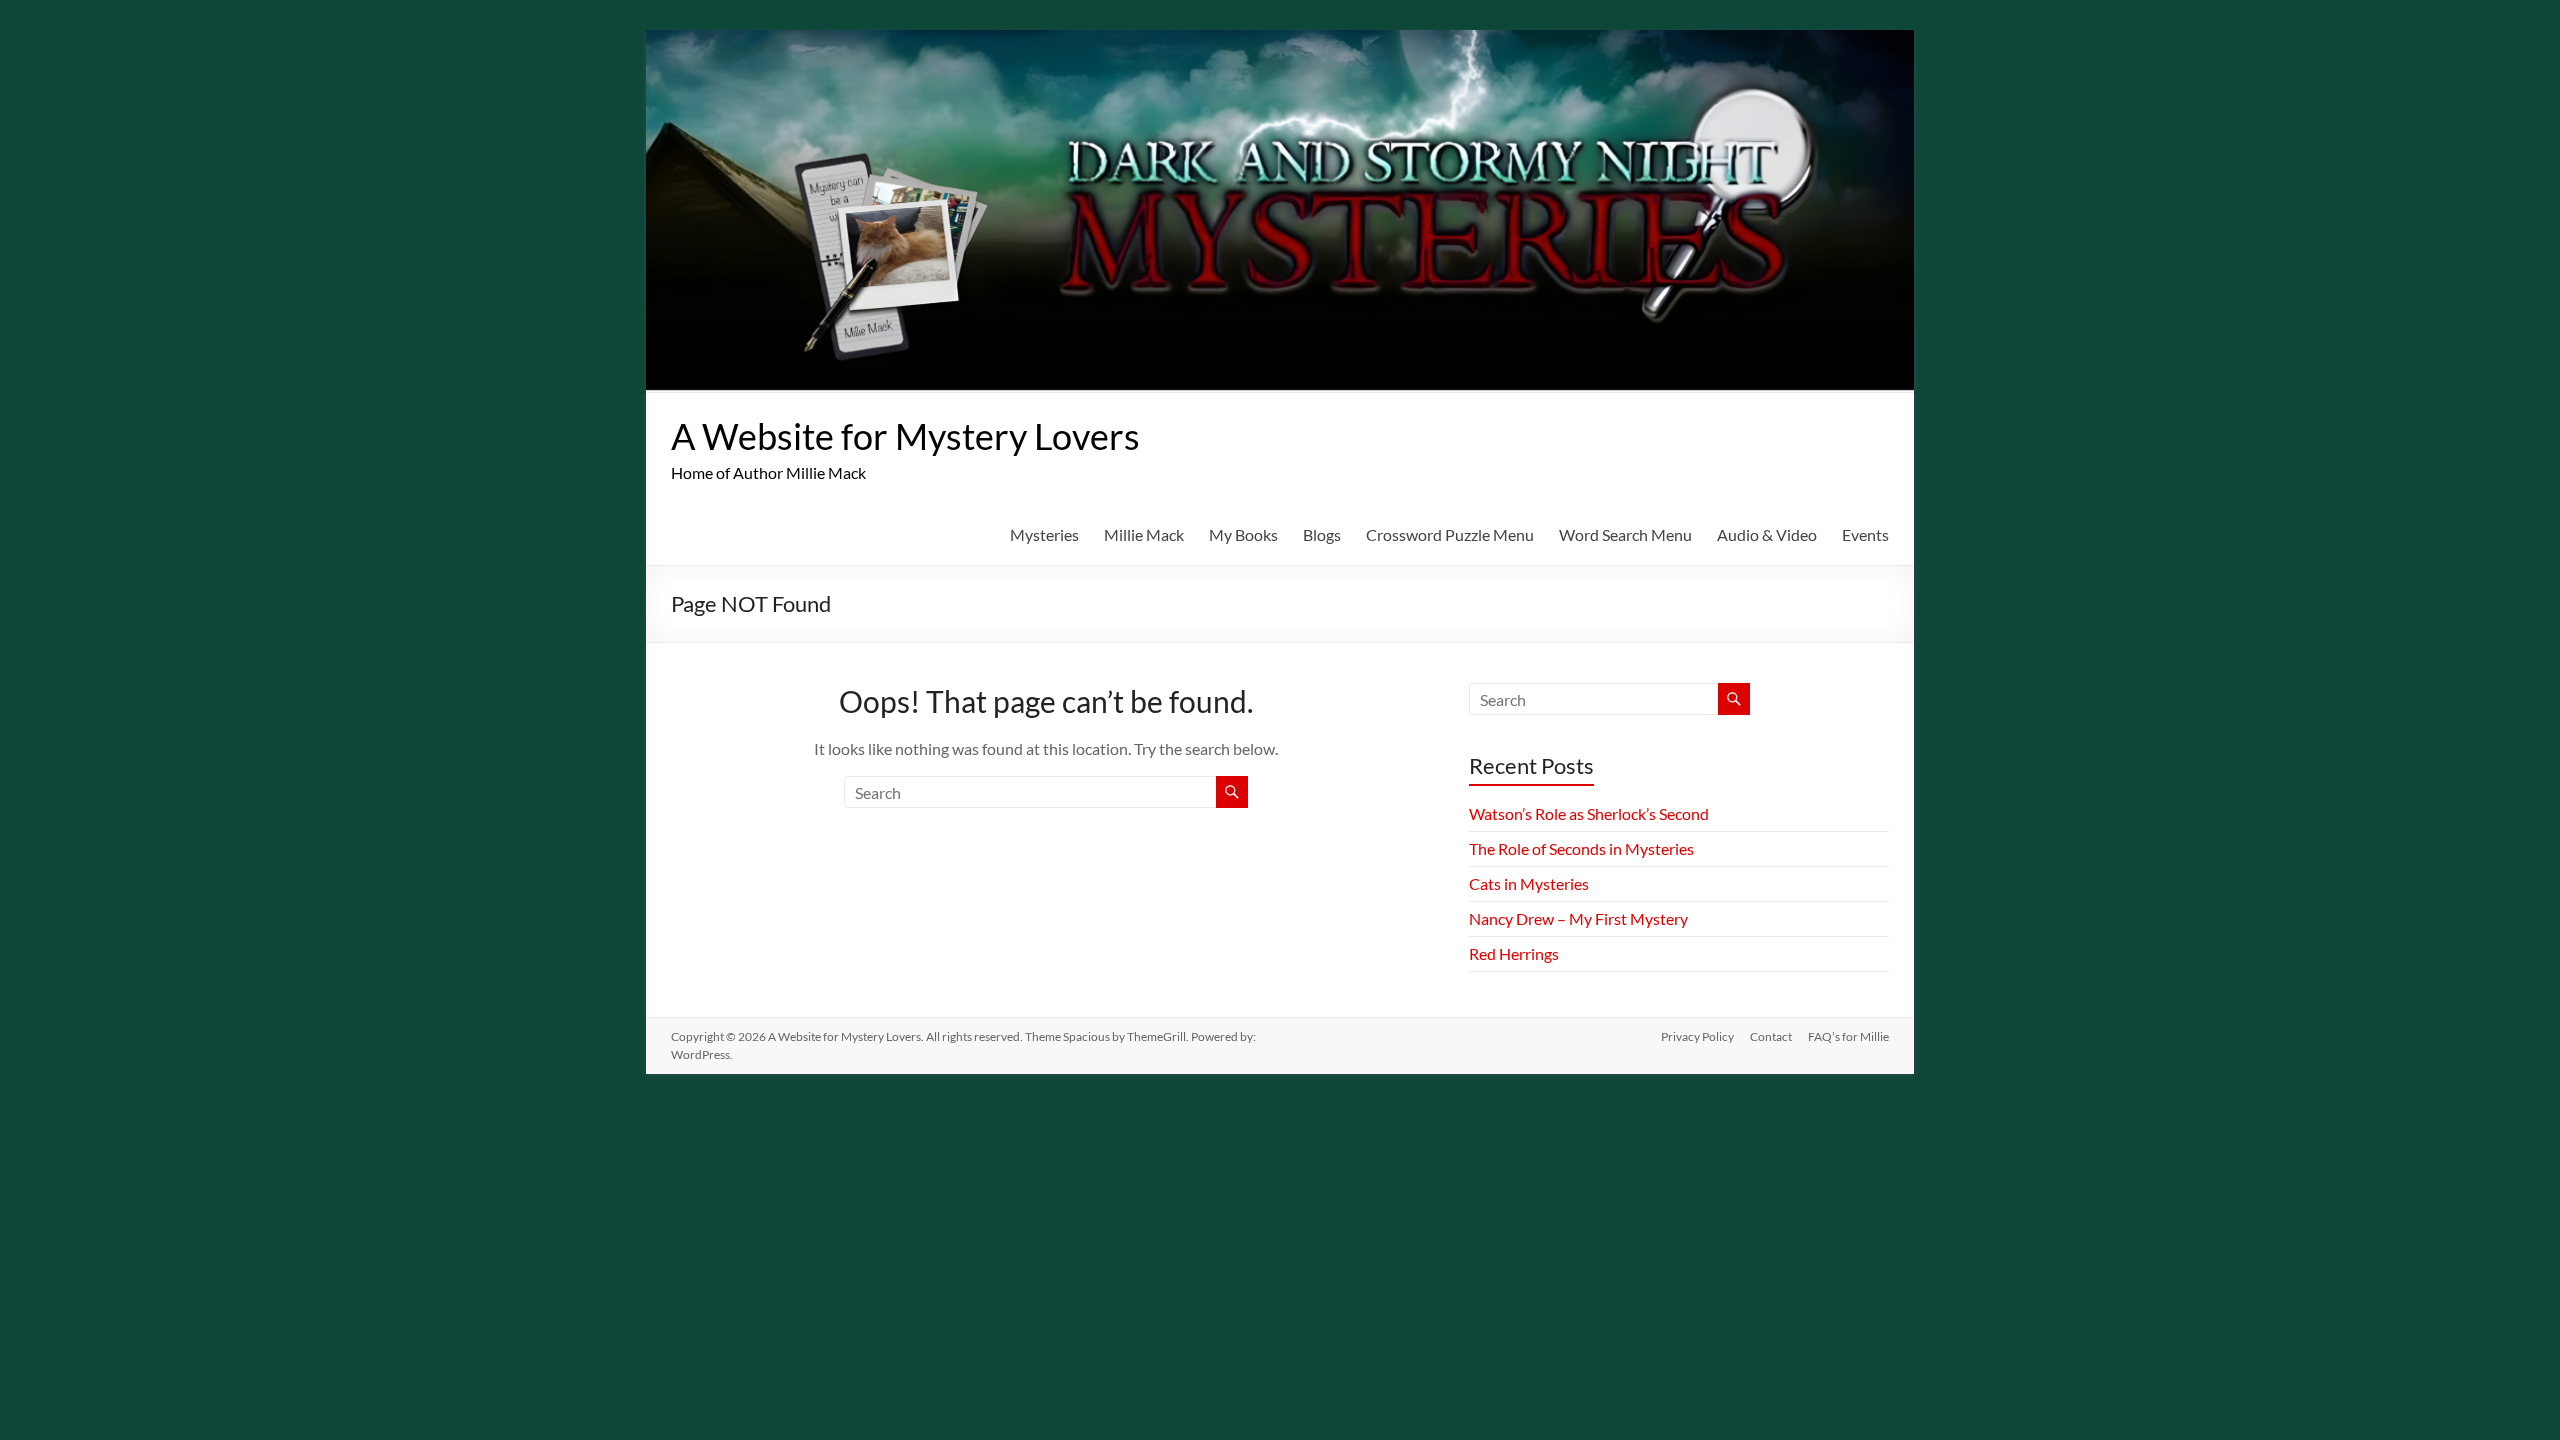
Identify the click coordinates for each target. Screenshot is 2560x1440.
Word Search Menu (1625, 534)
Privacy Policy (1697, 1036)
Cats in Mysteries (1529, 883)
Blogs (1322, 534)
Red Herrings (1514, 953)
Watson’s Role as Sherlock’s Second (1589, 813)
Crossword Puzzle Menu (1450, 534)
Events (1865, 534)
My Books (1243, 534)
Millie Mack (1144, 534)
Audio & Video (1767, 534)
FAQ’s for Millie (1848, 1036)
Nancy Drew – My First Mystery (1578, 918)
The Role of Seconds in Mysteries (1581, 848)
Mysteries (1044, 534)
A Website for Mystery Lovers (905, 436)
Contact (1771, 1036)
